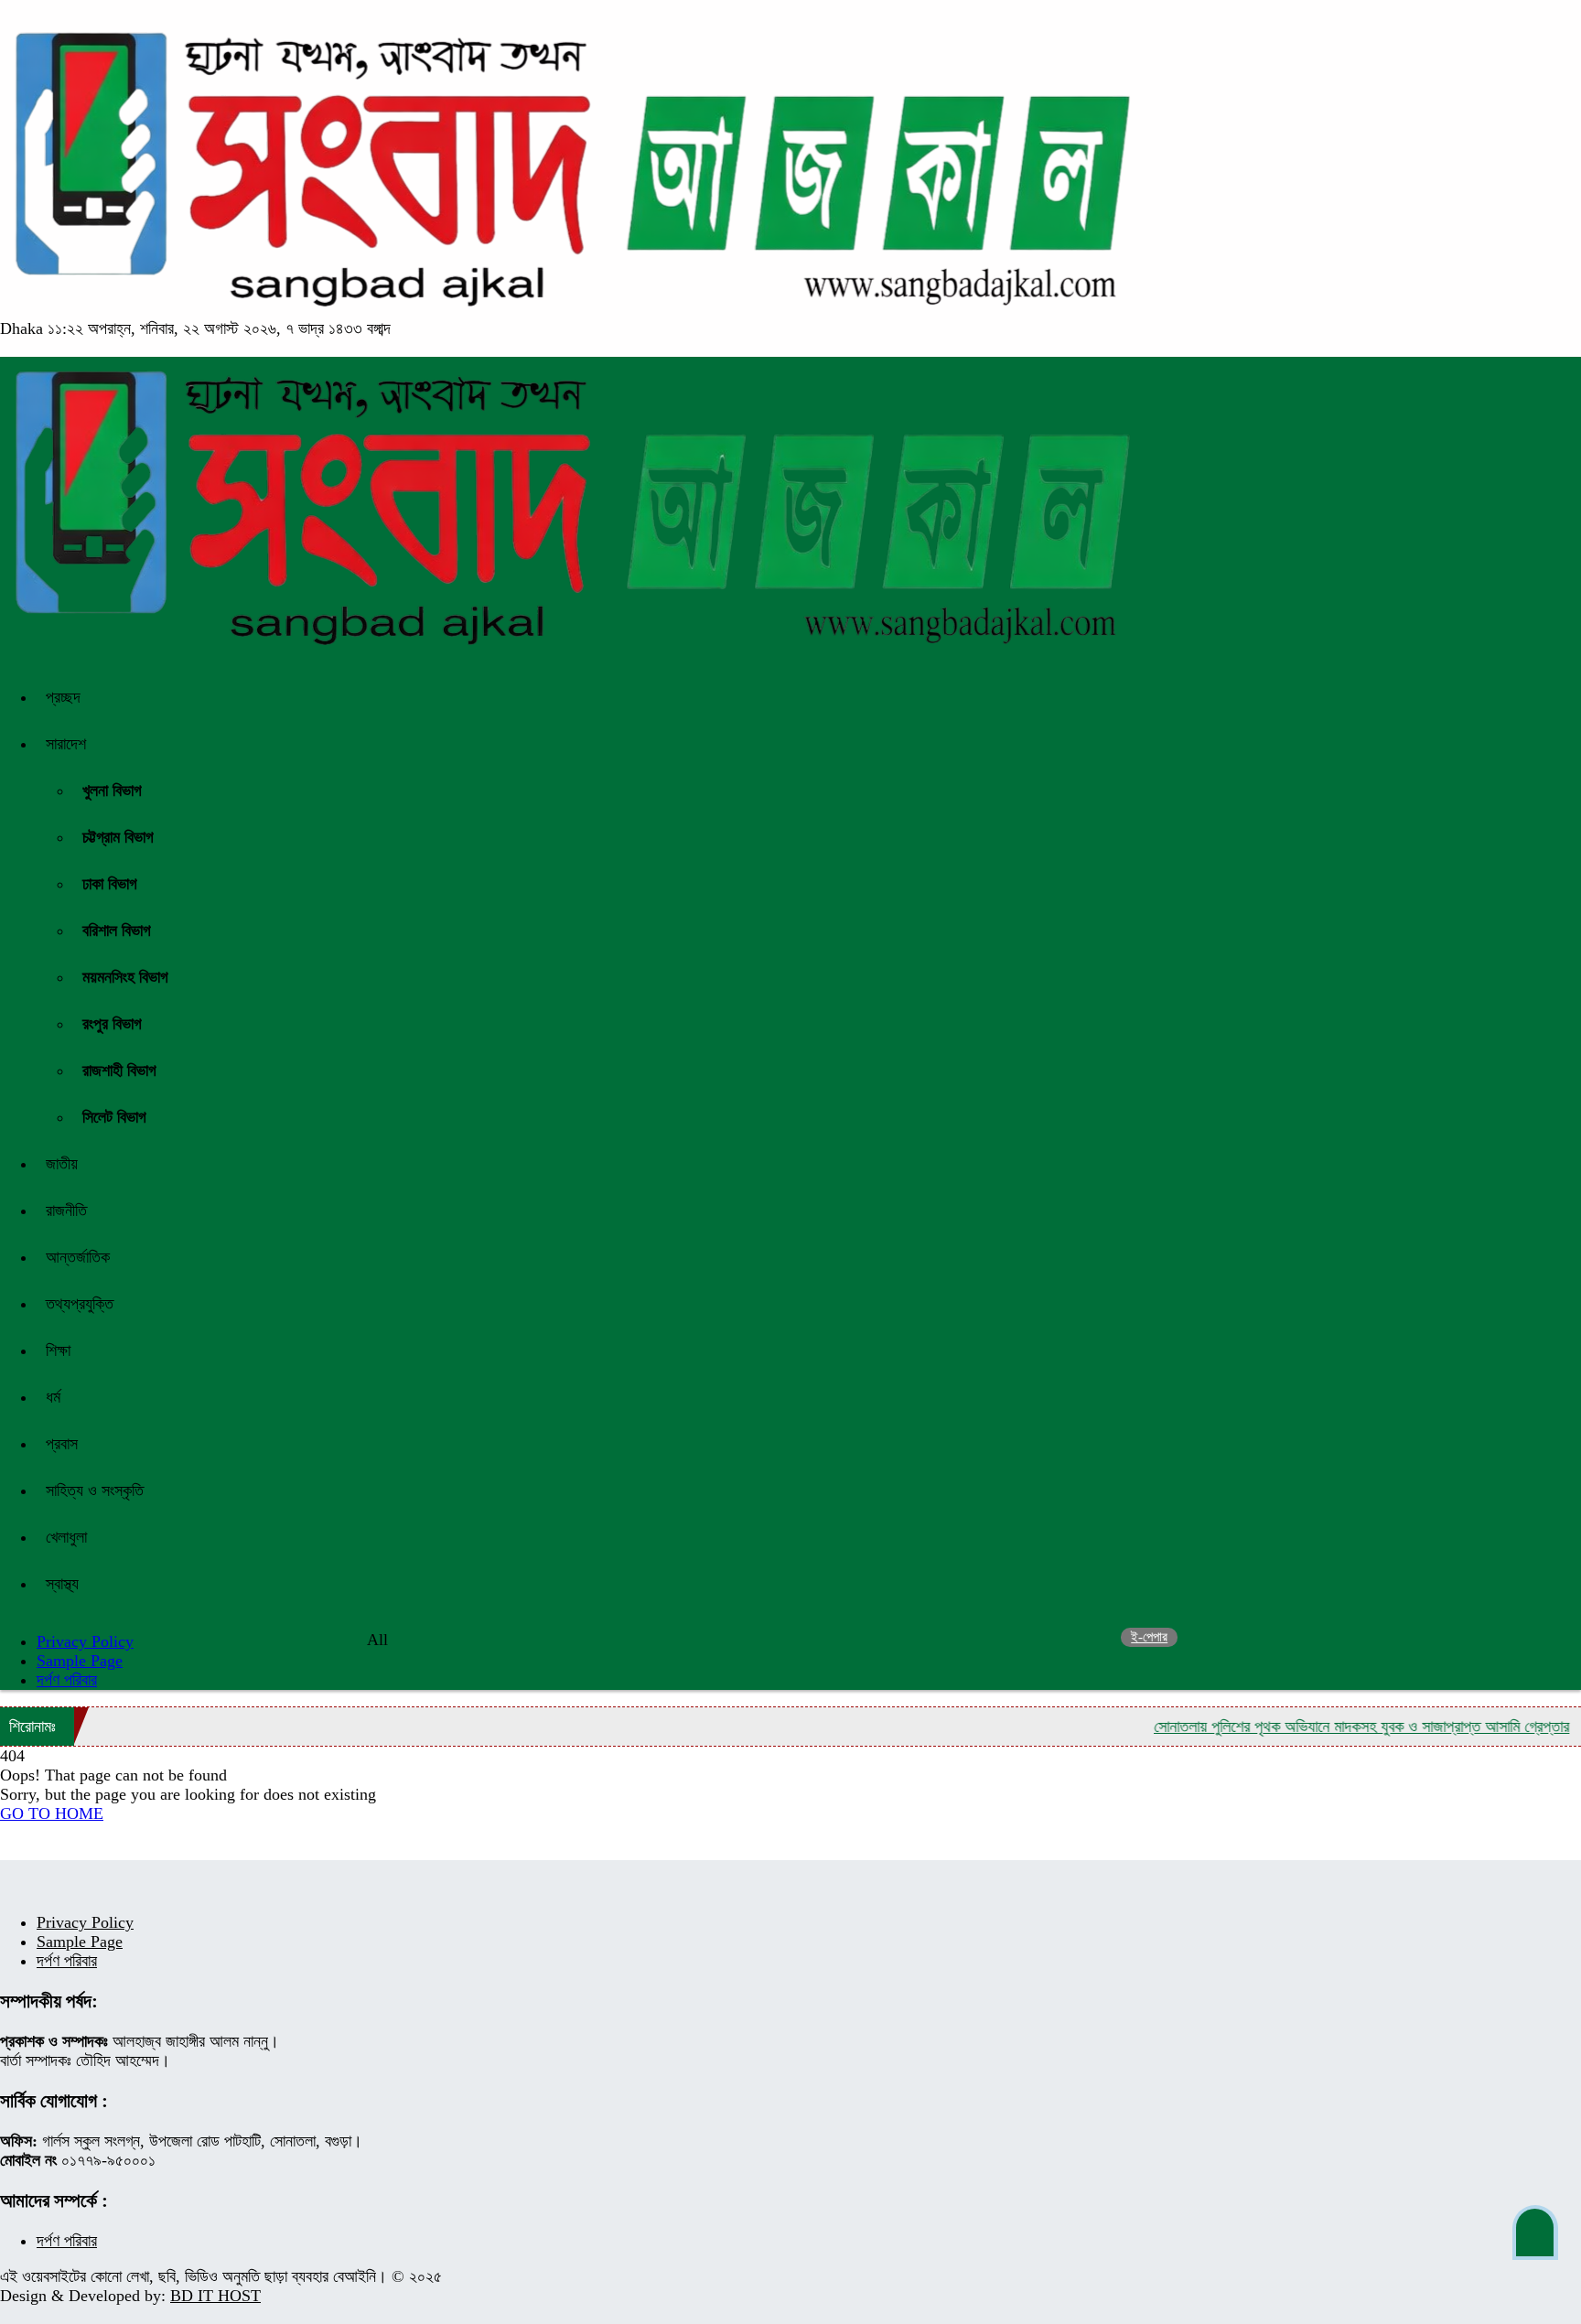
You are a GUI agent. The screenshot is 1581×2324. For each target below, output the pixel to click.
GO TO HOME (52, 1813)
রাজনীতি (66, 1210)
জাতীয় (62, 1164)
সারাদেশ (66, 744)
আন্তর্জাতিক (78, 1257)
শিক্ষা (58, 1350)
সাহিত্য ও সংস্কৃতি (95, 1490)
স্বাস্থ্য (62, 1584)
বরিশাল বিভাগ (117, 931)
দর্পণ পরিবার (67, 1680)
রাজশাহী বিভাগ (119, 1071)
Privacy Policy (85, 1922)
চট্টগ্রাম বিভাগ (118, 837)
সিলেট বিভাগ (114, 1117)
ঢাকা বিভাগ (110, 884)
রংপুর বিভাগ (112, 1024)
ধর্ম (53, 1397)
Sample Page (80, 1661)
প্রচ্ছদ (63, 697)
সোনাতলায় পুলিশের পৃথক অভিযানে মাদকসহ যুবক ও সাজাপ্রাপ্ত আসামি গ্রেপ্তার (1320, 1727)
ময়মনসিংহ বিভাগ (125, 977)
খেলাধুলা (66, 1537)
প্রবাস (62, 1444)
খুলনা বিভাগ (112, 791)
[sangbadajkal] (570, 309)
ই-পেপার (1149, 1637)
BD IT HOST (215, 2296)
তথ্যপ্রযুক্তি (80, 1304)
